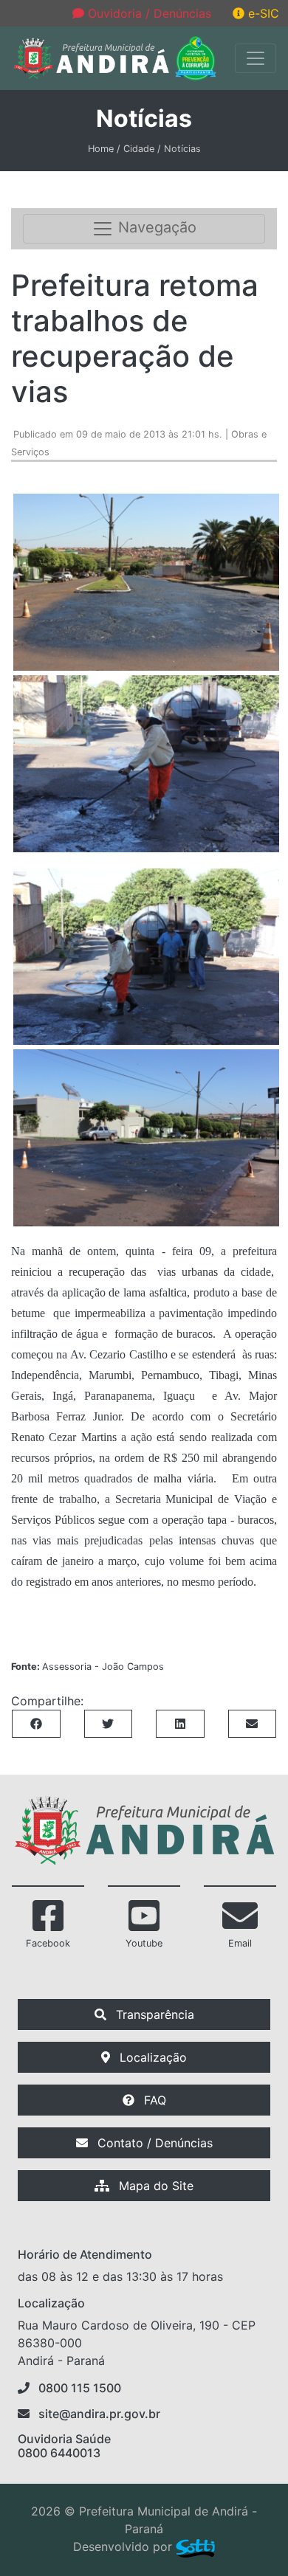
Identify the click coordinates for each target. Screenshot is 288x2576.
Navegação (155, 228)
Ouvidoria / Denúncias (148, 13)
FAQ (153, 2100)
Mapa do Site (154, 2186)
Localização (151, 2057)
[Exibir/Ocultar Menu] (256, 58)
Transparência (153, 2014)
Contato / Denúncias (153, 2143)
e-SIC (262, 13)
